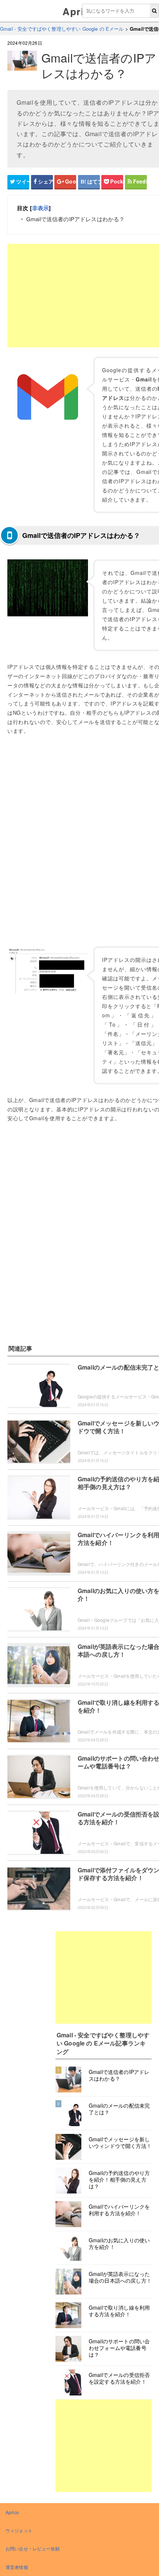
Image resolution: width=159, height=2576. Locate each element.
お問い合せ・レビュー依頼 (33, 2548)
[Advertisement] (104, 1977)
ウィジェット (19, 2530)
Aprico (79, 11)
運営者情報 (17, 2567)
